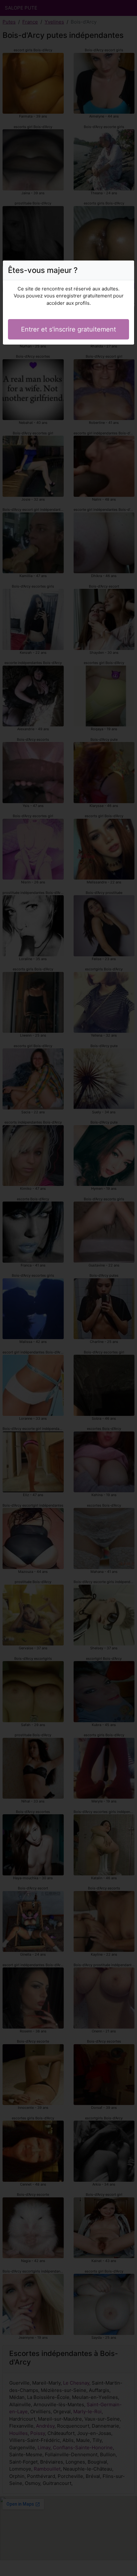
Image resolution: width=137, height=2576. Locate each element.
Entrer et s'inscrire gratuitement (68, 329)
